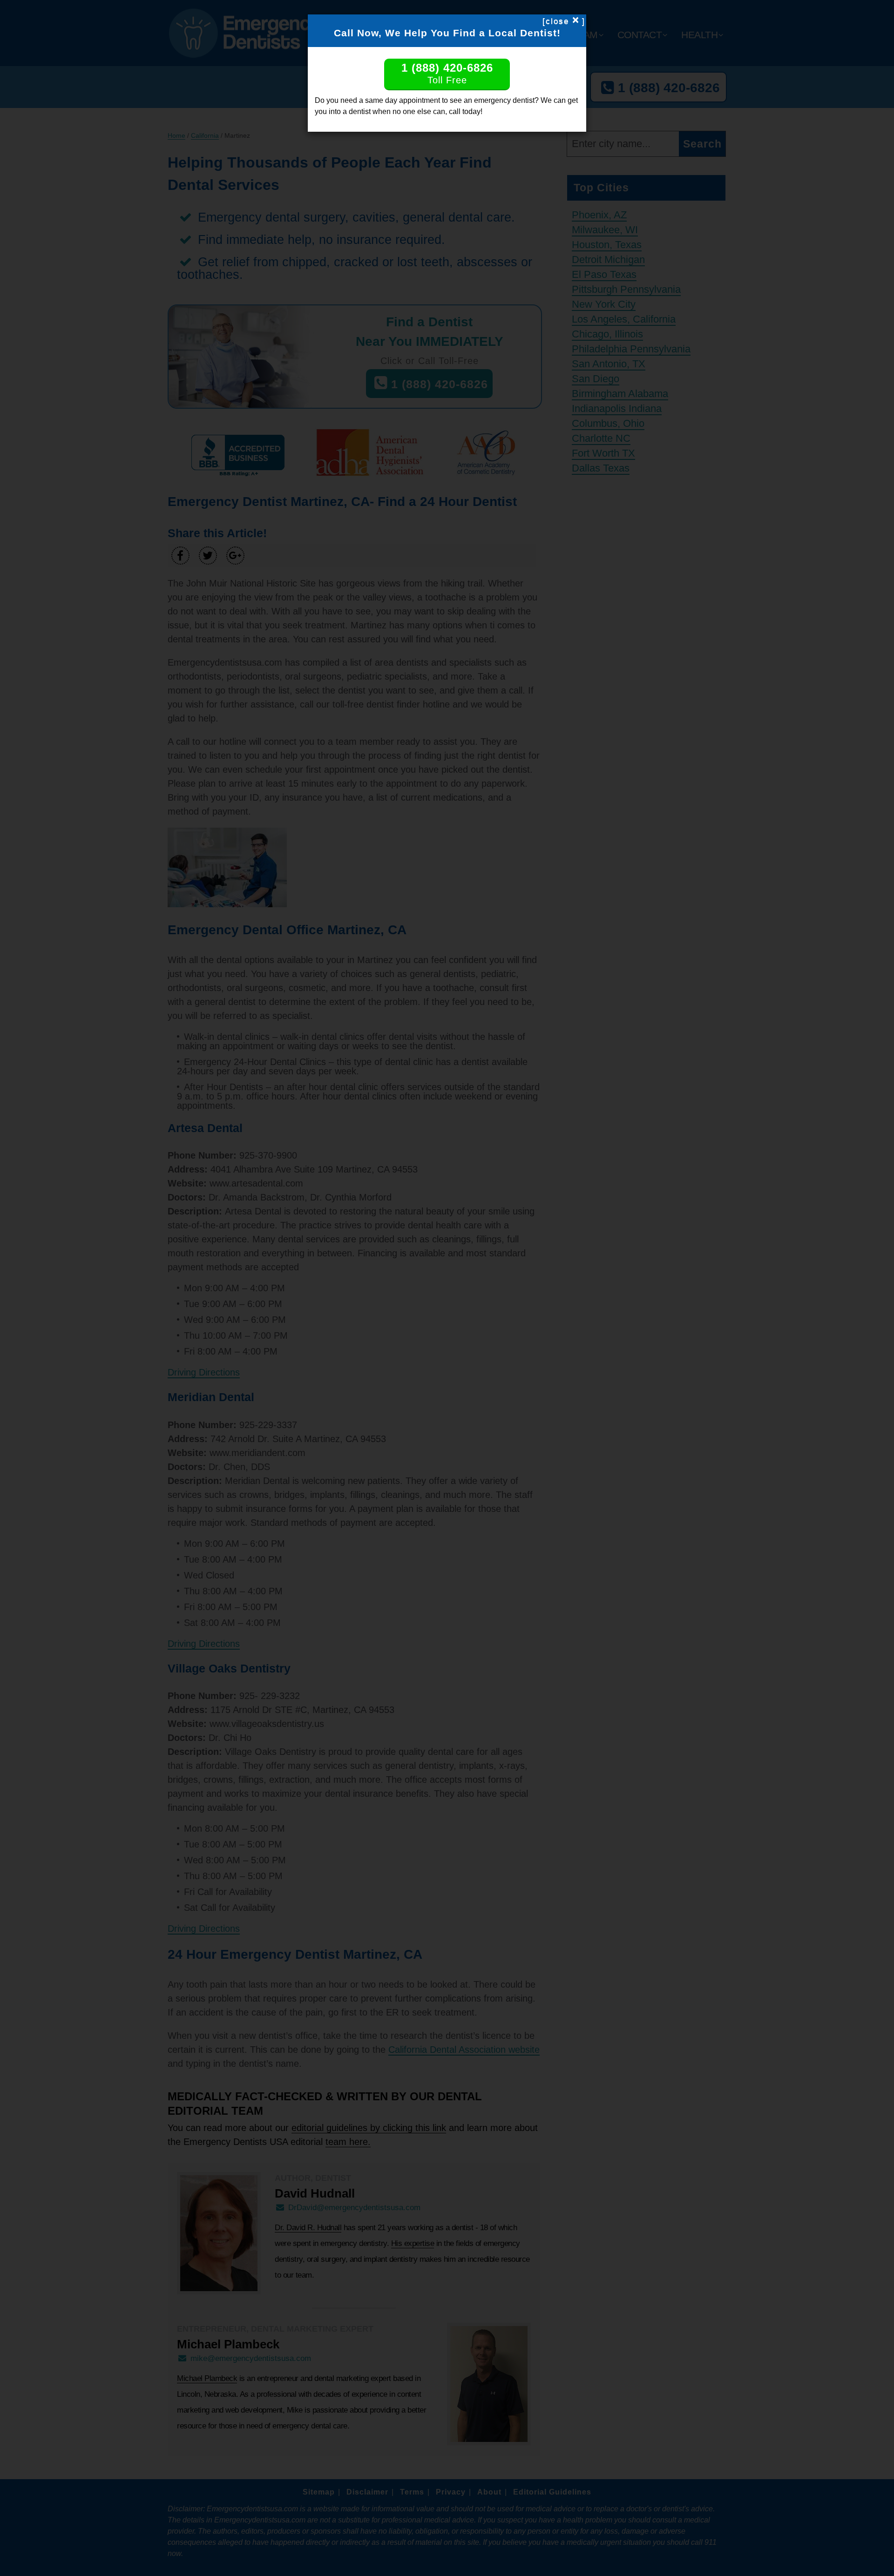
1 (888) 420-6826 (447, 73)
